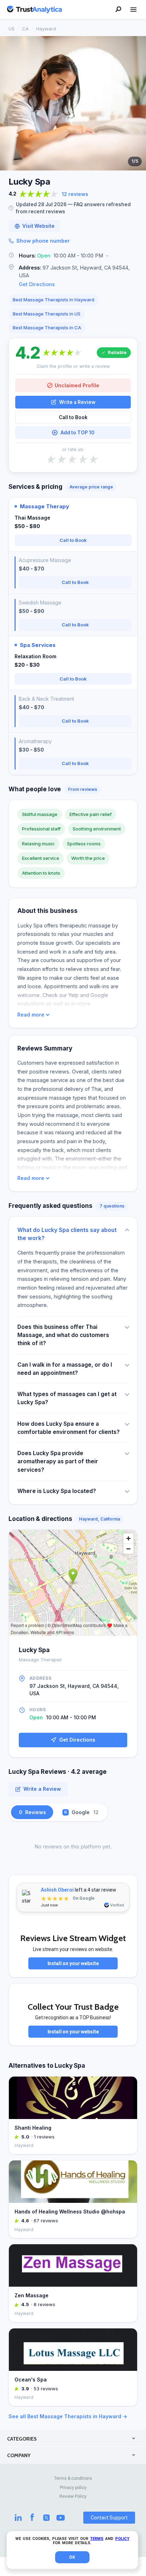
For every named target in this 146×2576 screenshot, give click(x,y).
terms (97, 2539)
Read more (31, 1015)
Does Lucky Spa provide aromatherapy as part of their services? (58, 1461)
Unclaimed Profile (77, 385)
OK (72, 2557)
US (12, 29)
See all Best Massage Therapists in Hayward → (68, 2416)
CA (25, 29)
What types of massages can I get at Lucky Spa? (67, 1398)
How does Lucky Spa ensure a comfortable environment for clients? (69, 1428)
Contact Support (109, 2518)
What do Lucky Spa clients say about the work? (67, 1234)
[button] (73, 256)
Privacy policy (73, 2488)
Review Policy (73, 2496)
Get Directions (37, 284)
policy (122, 2539)
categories (22, 2439)
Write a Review (77, 402)
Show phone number (43, 241)
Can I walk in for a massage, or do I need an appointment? (65, 1369)
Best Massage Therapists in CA (47, 328)
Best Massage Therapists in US (47, 314)
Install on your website (73, 1963)
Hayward (46, 29)
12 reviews (75, 194)
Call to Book (73, 417)
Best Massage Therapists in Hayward (54, 300)
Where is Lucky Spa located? (57, 1491)
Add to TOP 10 (77, 433)
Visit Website (38, 226)
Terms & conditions (73, 2478)
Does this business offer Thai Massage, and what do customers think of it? (63, 1335)
